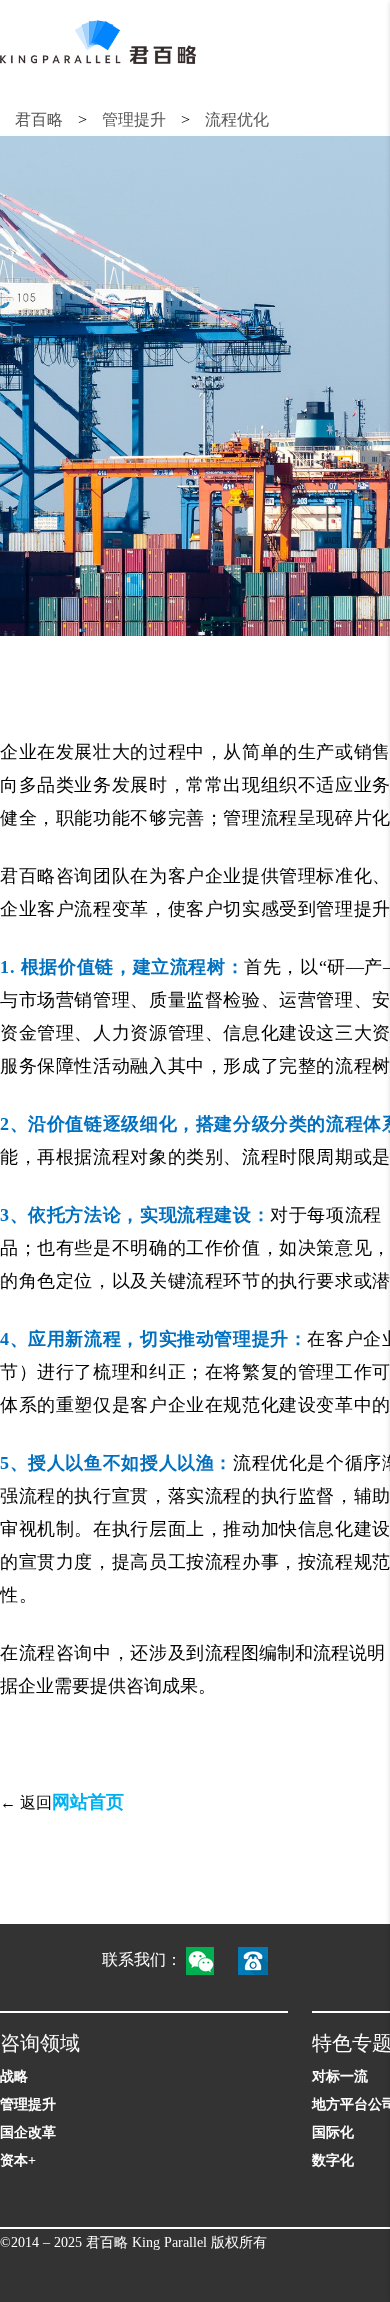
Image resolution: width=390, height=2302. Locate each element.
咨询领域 (40, 2043)
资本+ (18, 2160)
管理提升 (134, 119)
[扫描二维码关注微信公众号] (210, 1959)
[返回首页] (98, 42)
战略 (14, 2076)
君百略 (39, 119)
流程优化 (237, 119)
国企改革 (28, 2132)
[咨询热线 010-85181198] (263, 1959)
